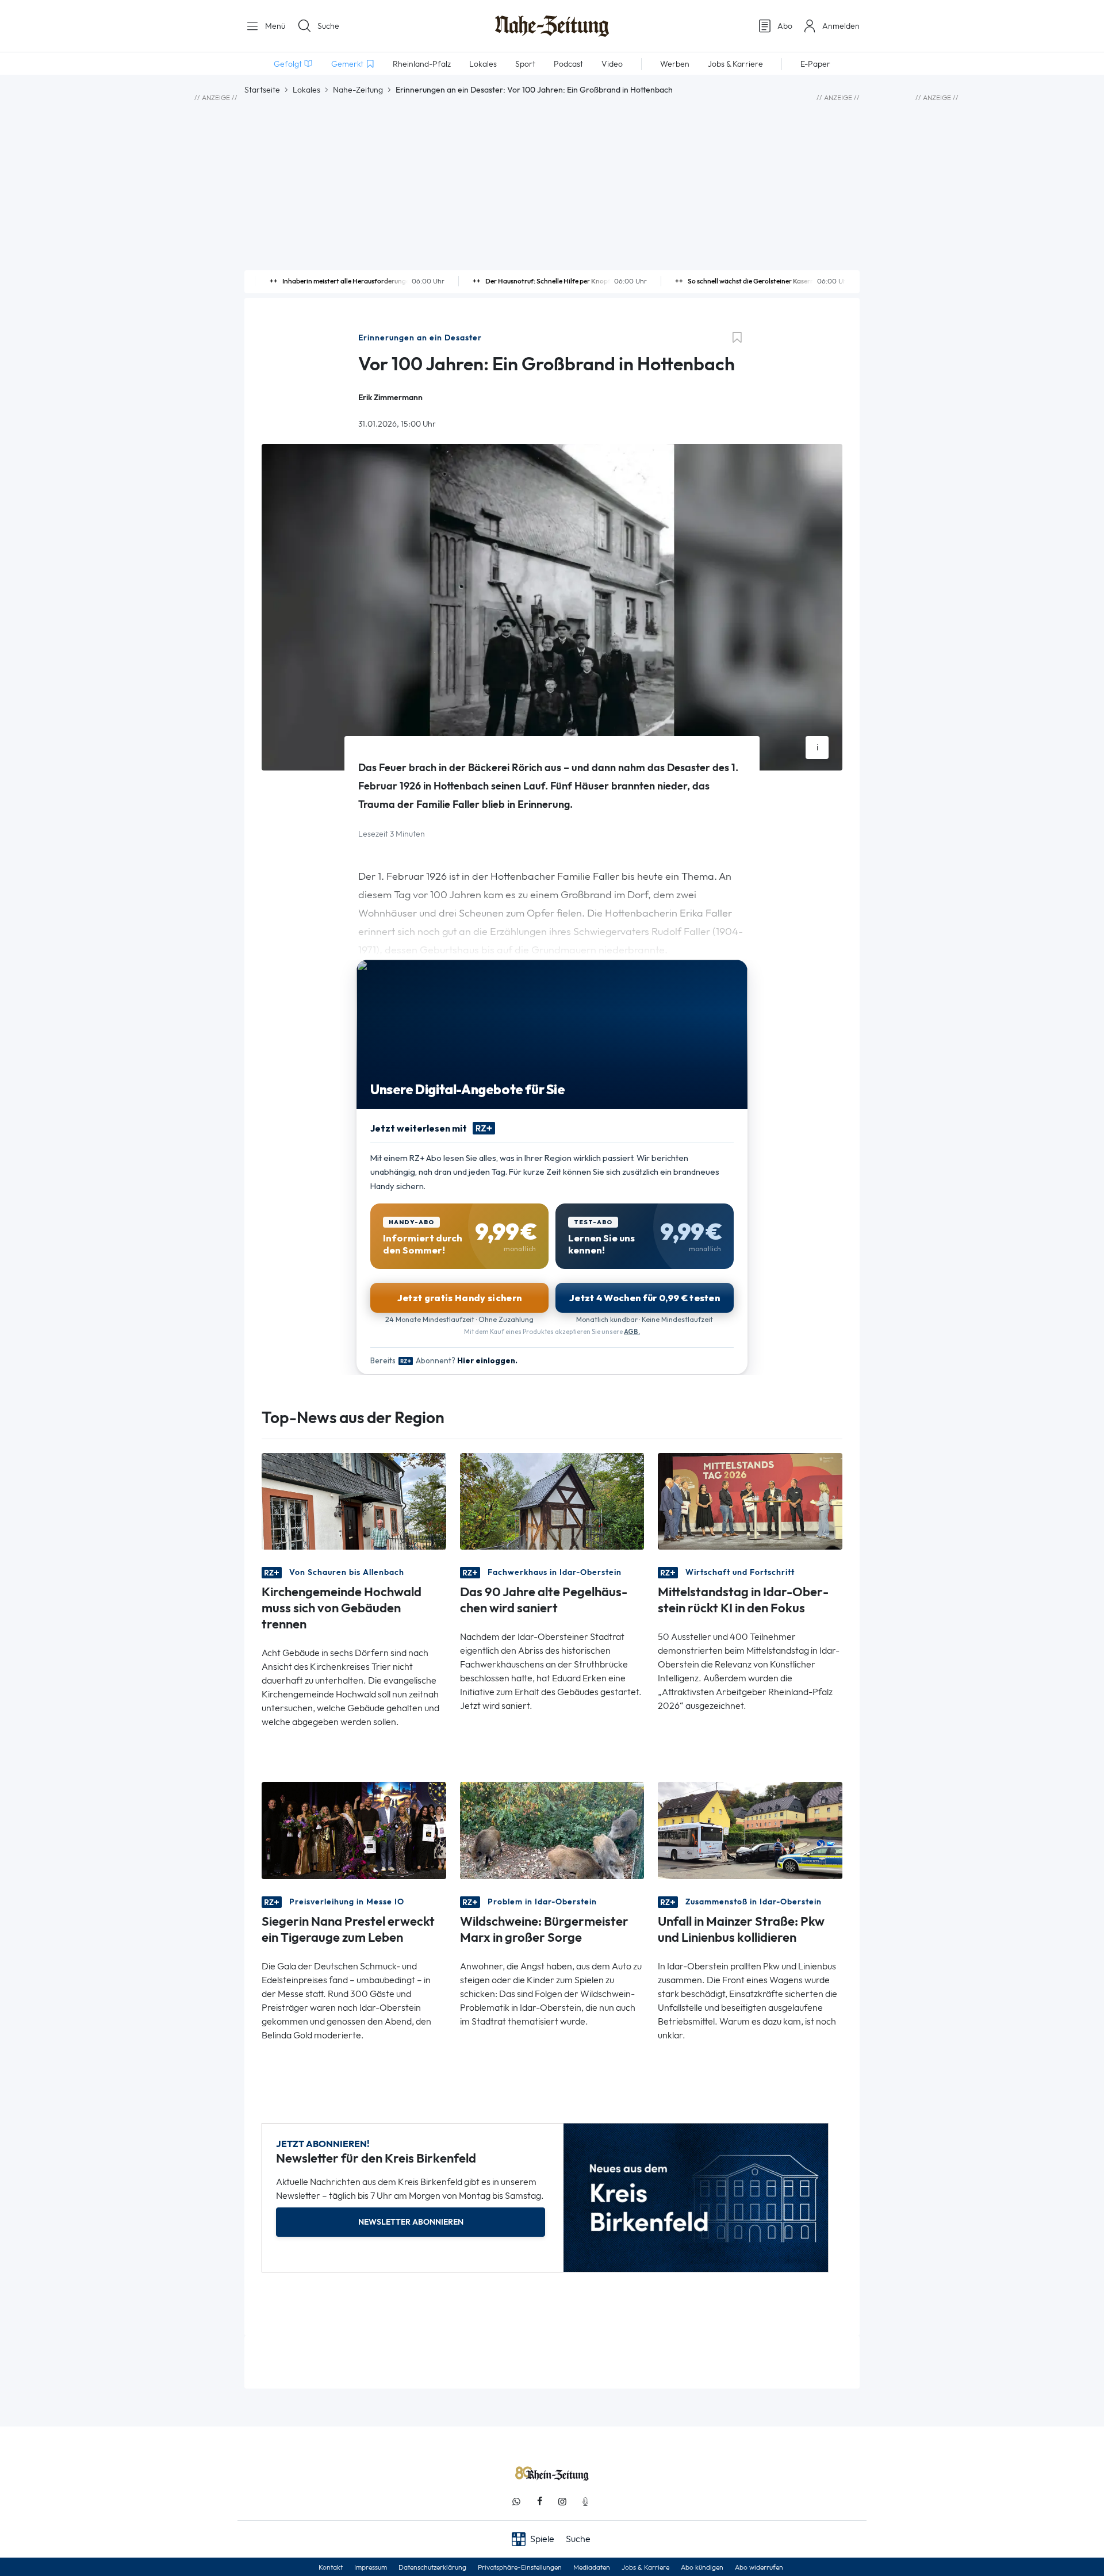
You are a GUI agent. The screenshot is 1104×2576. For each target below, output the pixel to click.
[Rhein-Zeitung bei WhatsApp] (516, 2502)
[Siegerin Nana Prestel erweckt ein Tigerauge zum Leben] (354, 1829)
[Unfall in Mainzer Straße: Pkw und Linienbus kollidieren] (750, 1829)
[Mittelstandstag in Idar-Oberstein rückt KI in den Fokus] (750, 1500)
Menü (274, 26)
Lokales (306, 90)
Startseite (262, 90)
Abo (785, 26)
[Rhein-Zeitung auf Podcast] (585, 2502)
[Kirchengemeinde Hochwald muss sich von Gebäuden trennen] (354, 1500)
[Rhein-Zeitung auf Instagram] (562, 2502)
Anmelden (841, 26)
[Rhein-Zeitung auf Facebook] (539, 2502)
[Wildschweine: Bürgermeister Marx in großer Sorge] (552, 1829)
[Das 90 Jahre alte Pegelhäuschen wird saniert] (552, 1500)
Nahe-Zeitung (358, 90)
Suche (328, 26)
